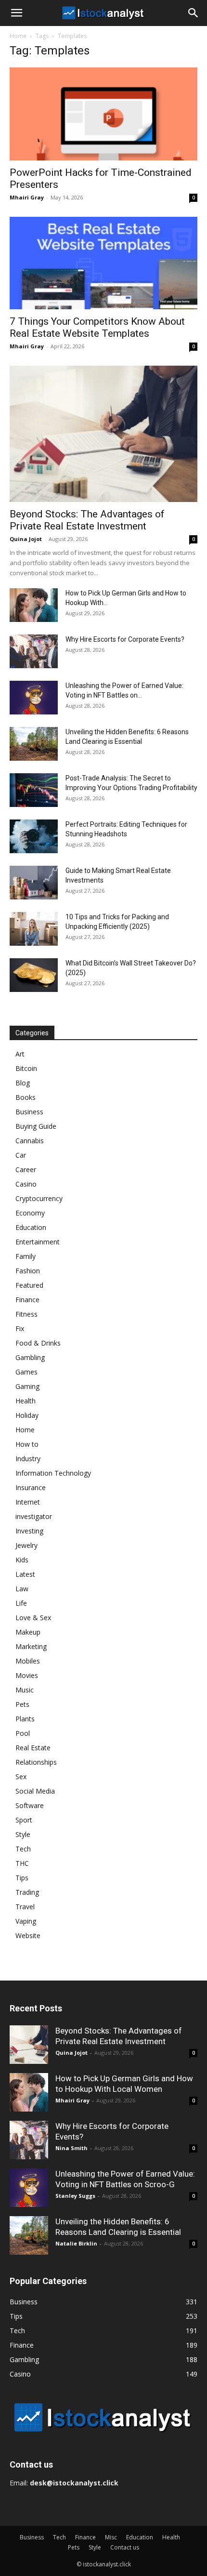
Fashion (28, 1271)
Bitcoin (26, 1068)
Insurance (31, 1487)
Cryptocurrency (39, 1198)
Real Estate (33, 1748)
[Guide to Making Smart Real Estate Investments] (34, 883)
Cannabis (30, 1141)
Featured (29, 1285)
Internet (28, 1502)
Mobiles (28, 1661)
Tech (23, 1849)
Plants (25, 1719)
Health (26, 1401)
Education (31, 1227)
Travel (25, 1907)
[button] (16, 13)
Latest (25, 1574)
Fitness (26, 1314)
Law (22, 1589)
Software (30, 1805)
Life (21, 1603)
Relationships (36, 1762)
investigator (34, 1516)
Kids (22, 1560)
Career (26, 1169)
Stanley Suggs (75, 2196)
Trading (27, 1892)
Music (25, 1690)
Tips (22, 1878)
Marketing (31, 1646)
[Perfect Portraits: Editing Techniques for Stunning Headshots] (34, 836)
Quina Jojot (26, 539)
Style (23, 1834)
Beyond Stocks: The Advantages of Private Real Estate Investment (87, 520)
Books (26, 1097)
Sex (21, 1777)
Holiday (27, 1415)
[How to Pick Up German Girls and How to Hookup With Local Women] (34, 605)
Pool (23, 1733)
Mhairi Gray (27, 197)
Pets (22, 1704)
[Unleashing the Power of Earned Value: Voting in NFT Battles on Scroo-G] (34, 698)
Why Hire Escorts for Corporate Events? (125, 639)
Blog (23, 1083)
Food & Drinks (38, 1343)
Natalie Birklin (76, 2243)
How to (27, 1444)
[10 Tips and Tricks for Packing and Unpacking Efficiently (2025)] (34, 929)
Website (28, 1935)
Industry (28, 1459)
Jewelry (26, 1545)
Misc (111, 2537)
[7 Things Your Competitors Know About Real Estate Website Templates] (103, 263)
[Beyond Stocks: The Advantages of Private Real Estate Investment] (103, 434)
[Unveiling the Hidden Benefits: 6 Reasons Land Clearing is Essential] (34, 744)
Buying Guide (36, 1126)
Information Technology (53, 1473)
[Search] (194, 13)
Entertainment (38, 1242)
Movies (27, 1675)
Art (20, 1054)
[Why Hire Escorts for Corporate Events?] (34, 651)
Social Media (35, 1791)
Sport (24, 1820)
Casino (26, 1184)
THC (22, 1863)
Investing (29, 1531)
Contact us (125, 2547)
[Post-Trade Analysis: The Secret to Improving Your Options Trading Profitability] (34, 790)
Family (26, 1256)
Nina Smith (71, 2148)
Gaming (27, 1386)
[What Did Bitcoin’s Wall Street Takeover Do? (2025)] (34, 975)
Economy (30, 1213)
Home (18, 36)
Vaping (26, 1921)
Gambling (30, 1357)
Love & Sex (33, 1618)
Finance (27, 1300)
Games (26, 1372)
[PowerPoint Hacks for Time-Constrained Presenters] (103, 114)
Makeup (28, 1632)
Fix (20, 1328)
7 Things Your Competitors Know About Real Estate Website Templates (97, 327)
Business (29, 1112)
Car (21, 1155)
